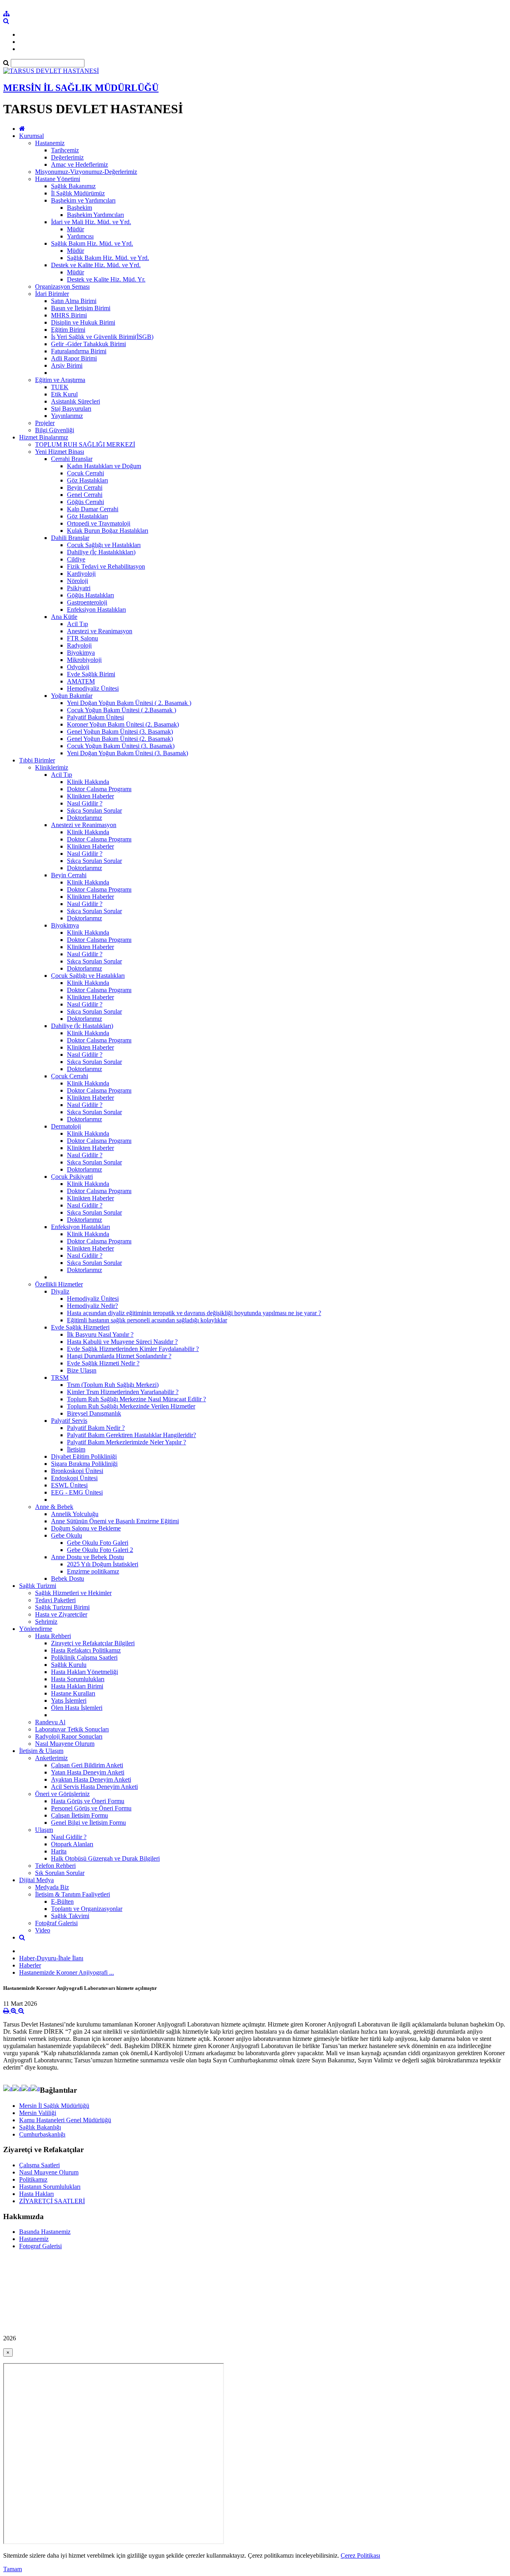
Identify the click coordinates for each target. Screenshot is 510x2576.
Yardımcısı (80, 236)
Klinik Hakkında (88, 782)
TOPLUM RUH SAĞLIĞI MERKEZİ (85, 444)
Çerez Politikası (360, 2555)
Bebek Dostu (68, 1578)
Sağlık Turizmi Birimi (62, 1607)
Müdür (76, 229)
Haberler (30, 1965)
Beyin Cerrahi (85, 487)
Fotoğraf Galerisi (56, 1923)
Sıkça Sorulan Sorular (94, 810)
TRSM (60, 1378)
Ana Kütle (64, 617)
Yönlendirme (36, 1629)
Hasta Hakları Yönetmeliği (84, 1672)
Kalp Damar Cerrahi (93, 509)
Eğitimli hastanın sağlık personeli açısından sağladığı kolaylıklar (147, 1320)
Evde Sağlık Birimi (91, 674)
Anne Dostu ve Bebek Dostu (87, 1557)
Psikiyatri (79, 588)
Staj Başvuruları (71, 409)
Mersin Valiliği (38, 2113)
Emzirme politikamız (93, 1571)
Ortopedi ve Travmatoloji (99, 523)
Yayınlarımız (67, 416)
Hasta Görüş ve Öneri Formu (88, 1801)
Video (43, 1930)
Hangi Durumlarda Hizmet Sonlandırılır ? (119, 1356)
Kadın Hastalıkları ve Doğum (104, 466)
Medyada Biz (52, 1887)
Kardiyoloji (81, 574)
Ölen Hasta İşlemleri (77, 1708)
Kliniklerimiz (52, 767)
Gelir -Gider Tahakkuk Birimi (88, 344)
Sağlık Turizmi (38, 1586)
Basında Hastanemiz (45, 2232)
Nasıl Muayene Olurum (65, 1744)
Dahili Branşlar (70, 538)
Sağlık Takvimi (70, 1916)
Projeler (45, 423)
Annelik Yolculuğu (75, 1514)
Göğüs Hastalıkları (90, 595)
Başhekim (79, 208)
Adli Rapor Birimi (74, 358)
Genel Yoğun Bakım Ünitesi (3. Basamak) (120, 732)
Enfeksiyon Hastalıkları (96, 610)
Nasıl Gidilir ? (85, 803)
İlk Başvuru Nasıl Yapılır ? (100, 1334)
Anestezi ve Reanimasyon (100, 631)
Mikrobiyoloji (84, 660)
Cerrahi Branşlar (72, 459)
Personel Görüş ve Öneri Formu (91, 1808)
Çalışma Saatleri (39, 2165)
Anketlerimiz (51, 1758)
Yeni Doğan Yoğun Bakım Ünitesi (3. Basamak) (127, 753)
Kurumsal (31, 136)
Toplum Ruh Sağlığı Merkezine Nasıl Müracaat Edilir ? (136, 1399)
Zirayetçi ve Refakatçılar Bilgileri (93, 1643)
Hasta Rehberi (53, 1636)
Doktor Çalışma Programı (99, 789)
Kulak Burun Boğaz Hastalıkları (108, 531)
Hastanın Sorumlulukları (50, 2187)
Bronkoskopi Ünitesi (77, 1471)
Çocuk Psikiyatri (72, 1177)
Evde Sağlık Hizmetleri (80, 1327)
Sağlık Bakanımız (73, 186)
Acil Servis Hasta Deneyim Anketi (94, 1787)
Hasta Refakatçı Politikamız (86, 1650)
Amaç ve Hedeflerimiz (79, 164)
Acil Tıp (77, 624)
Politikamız (33, 2179)
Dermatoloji (66, 1126)
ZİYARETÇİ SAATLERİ (52, 2201)
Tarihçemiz (65, 150)
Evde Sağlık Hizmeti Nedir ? (103, 1363)
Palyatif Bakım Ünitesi (95, 717)
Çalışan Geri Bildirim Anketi (87, 1765)
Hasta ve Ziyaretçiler (61, 1614)
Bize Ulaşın (82, 1370)
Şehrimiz (46, 1622)
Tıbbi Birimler (37, 760)
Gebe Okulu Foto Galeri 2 (100, 1550)
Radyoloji (79, 645)
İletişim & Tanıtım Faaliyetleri (73, 1894)
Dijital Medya (36, 1880)
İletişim (76, 1449)
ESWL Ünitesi (69, 1485)
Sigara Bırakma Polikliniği (84, 1464)
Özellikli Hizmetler (59, 1284)
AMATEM (81, 681)
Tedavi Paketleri (55, 1600)
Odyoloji (78, 667)
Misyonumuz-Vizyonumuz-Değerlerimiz (86, 172)
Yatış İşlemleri (69, 1701)
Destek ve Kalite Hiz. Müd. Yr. (106, 279)
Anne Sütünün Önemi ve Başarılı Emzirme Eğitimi (115, 1521)
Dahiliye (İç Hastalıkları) (82, 1026)
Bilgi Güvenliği (55, 430)
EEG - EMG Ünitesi (77, 1492)
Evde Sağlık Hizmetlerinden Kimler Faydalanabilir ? (133, 1349)
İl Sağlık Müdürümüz (78, 193)
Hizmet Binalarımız (44, 437)
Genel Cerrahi (85, 495)
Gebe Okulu (67, 1535)
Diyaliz (60, 1291)
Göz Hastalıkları (87, 480)
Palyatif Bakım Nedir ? (96, 1428)
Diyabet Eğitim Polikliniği (84, 1456)
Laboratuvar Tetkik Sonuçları (72, 1729)
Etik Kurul (64, 394)
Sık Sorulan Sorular (60, 1873)
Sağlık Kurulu (69, 1665)
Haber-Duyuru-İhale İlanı (51, 1958)
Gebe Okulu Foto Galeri (98, 1543)
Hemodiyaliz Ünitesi (93, 688)
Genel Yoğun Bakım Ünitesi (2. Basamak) (120, 739)
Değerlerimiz (67, 157)
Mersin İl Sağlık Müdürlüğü (54, 2106)
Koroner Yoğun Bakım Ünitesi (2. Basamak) (123, 724)
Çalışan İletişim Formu (79, 1815)
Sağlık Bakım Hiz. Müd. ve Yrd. (92, 243)
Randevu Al (50, 1722)
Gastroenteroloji (87, 602)
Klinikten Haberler (90, 796)
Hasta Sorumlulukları (78, 1679)
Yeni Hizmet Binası (60, 452)
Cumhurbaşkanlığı (42, 2134)
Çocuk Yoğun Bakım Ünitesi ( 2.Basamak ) (122, 710)
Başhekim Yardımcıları (95, 215)
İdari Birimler (52, 294)
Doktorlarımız (84, 818)
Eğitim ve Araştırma (60, 380)
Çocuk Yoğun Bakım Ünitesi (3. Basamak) (121, 746)
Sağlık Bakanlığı (40, 2127)
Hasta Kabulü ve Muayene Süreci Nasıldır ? (122, 1342)
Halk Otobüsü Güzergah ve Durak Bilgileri (105, 1858)
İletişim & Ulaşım (41, 1751)
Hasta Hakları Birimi (77, 1686)
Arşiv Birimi (67, 365)
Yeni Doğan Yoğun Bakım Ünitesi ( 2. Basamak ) (129, 703)
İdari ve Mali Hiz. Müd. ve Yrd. (91, 222)
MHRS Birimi (69, 315)
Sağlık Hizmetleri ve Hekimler (73, 1593)
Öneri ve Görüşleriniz (62, 1794)
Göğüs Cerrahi (85, 502)
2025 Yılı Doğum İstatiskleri (103, 1564)
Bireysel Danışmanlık (94, 1413)
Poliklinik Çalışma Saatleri (84, 1657)
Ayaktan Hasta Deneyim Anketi (91, 1779)
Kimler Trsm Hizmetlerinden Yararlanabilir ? (123, 1392)
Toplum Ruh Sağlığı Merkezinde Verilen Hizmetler (131, 1406)
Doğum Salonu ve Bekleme (86, 1528)
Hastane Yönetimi (58, 179)
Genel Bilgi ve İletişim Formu (88, 1823)
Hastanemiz (50, 143)
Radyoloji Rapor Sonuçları (69, 1736)
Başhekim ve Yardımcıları (83, 200)
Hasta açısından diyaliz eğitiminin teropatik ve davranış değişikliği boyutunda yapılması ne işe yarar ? (194, 1313)
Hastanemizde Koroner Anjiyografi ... (67, 1972)
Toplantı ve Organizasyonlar (87, 1909)
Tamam (13, 2569)
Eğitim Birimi (68, 330)
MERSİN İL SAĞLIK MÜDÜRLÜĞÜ (81, 88)
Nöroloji (77, 581)
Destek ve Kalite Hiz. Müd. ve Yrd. (96, 265)
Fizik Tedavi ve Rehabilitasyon (106, 566)
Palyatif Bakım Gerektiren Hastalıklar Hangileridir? (131, 1435)
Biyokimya (81, 653)
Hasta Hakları (36, 2194)
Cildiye (76, 559)
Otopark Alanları (72, 1844)
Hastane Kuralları (73, 1693)
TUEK (60, 387)
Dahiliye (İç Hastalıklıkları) (101, 552)
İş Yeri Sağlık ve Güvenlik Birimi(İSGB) (102, 337)
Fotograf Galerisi (40, 2246)
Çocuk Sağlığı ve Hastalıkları (104, 545)
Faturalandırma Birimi (79, 351)
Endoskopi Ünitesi (74, 1478)
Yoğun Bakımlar (72, 696)
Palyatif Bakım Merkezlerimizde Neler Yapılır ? (127, 1442)
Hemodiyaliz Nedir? (92, 1306)
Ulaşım (44, 1830)
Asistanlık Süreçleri (76, 401)
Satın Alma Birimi (74, 301)
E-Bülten (62, 1901)
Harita (59, 1851)
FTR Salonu (82, 638)
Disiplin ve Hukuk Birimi (83, 322)
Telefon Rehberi (55, 1866)
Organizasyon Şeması (62, 287)
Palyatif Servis (69, 1421)
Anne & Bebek (54, 1507)
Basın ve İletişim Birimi (81, 308)
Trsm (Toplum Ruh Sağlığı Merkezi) (113, 1385)
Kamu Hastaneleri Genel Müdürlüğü (65, 2120)
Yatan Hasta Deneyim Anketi (88, 1772)
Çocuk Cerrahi (85, 473)
